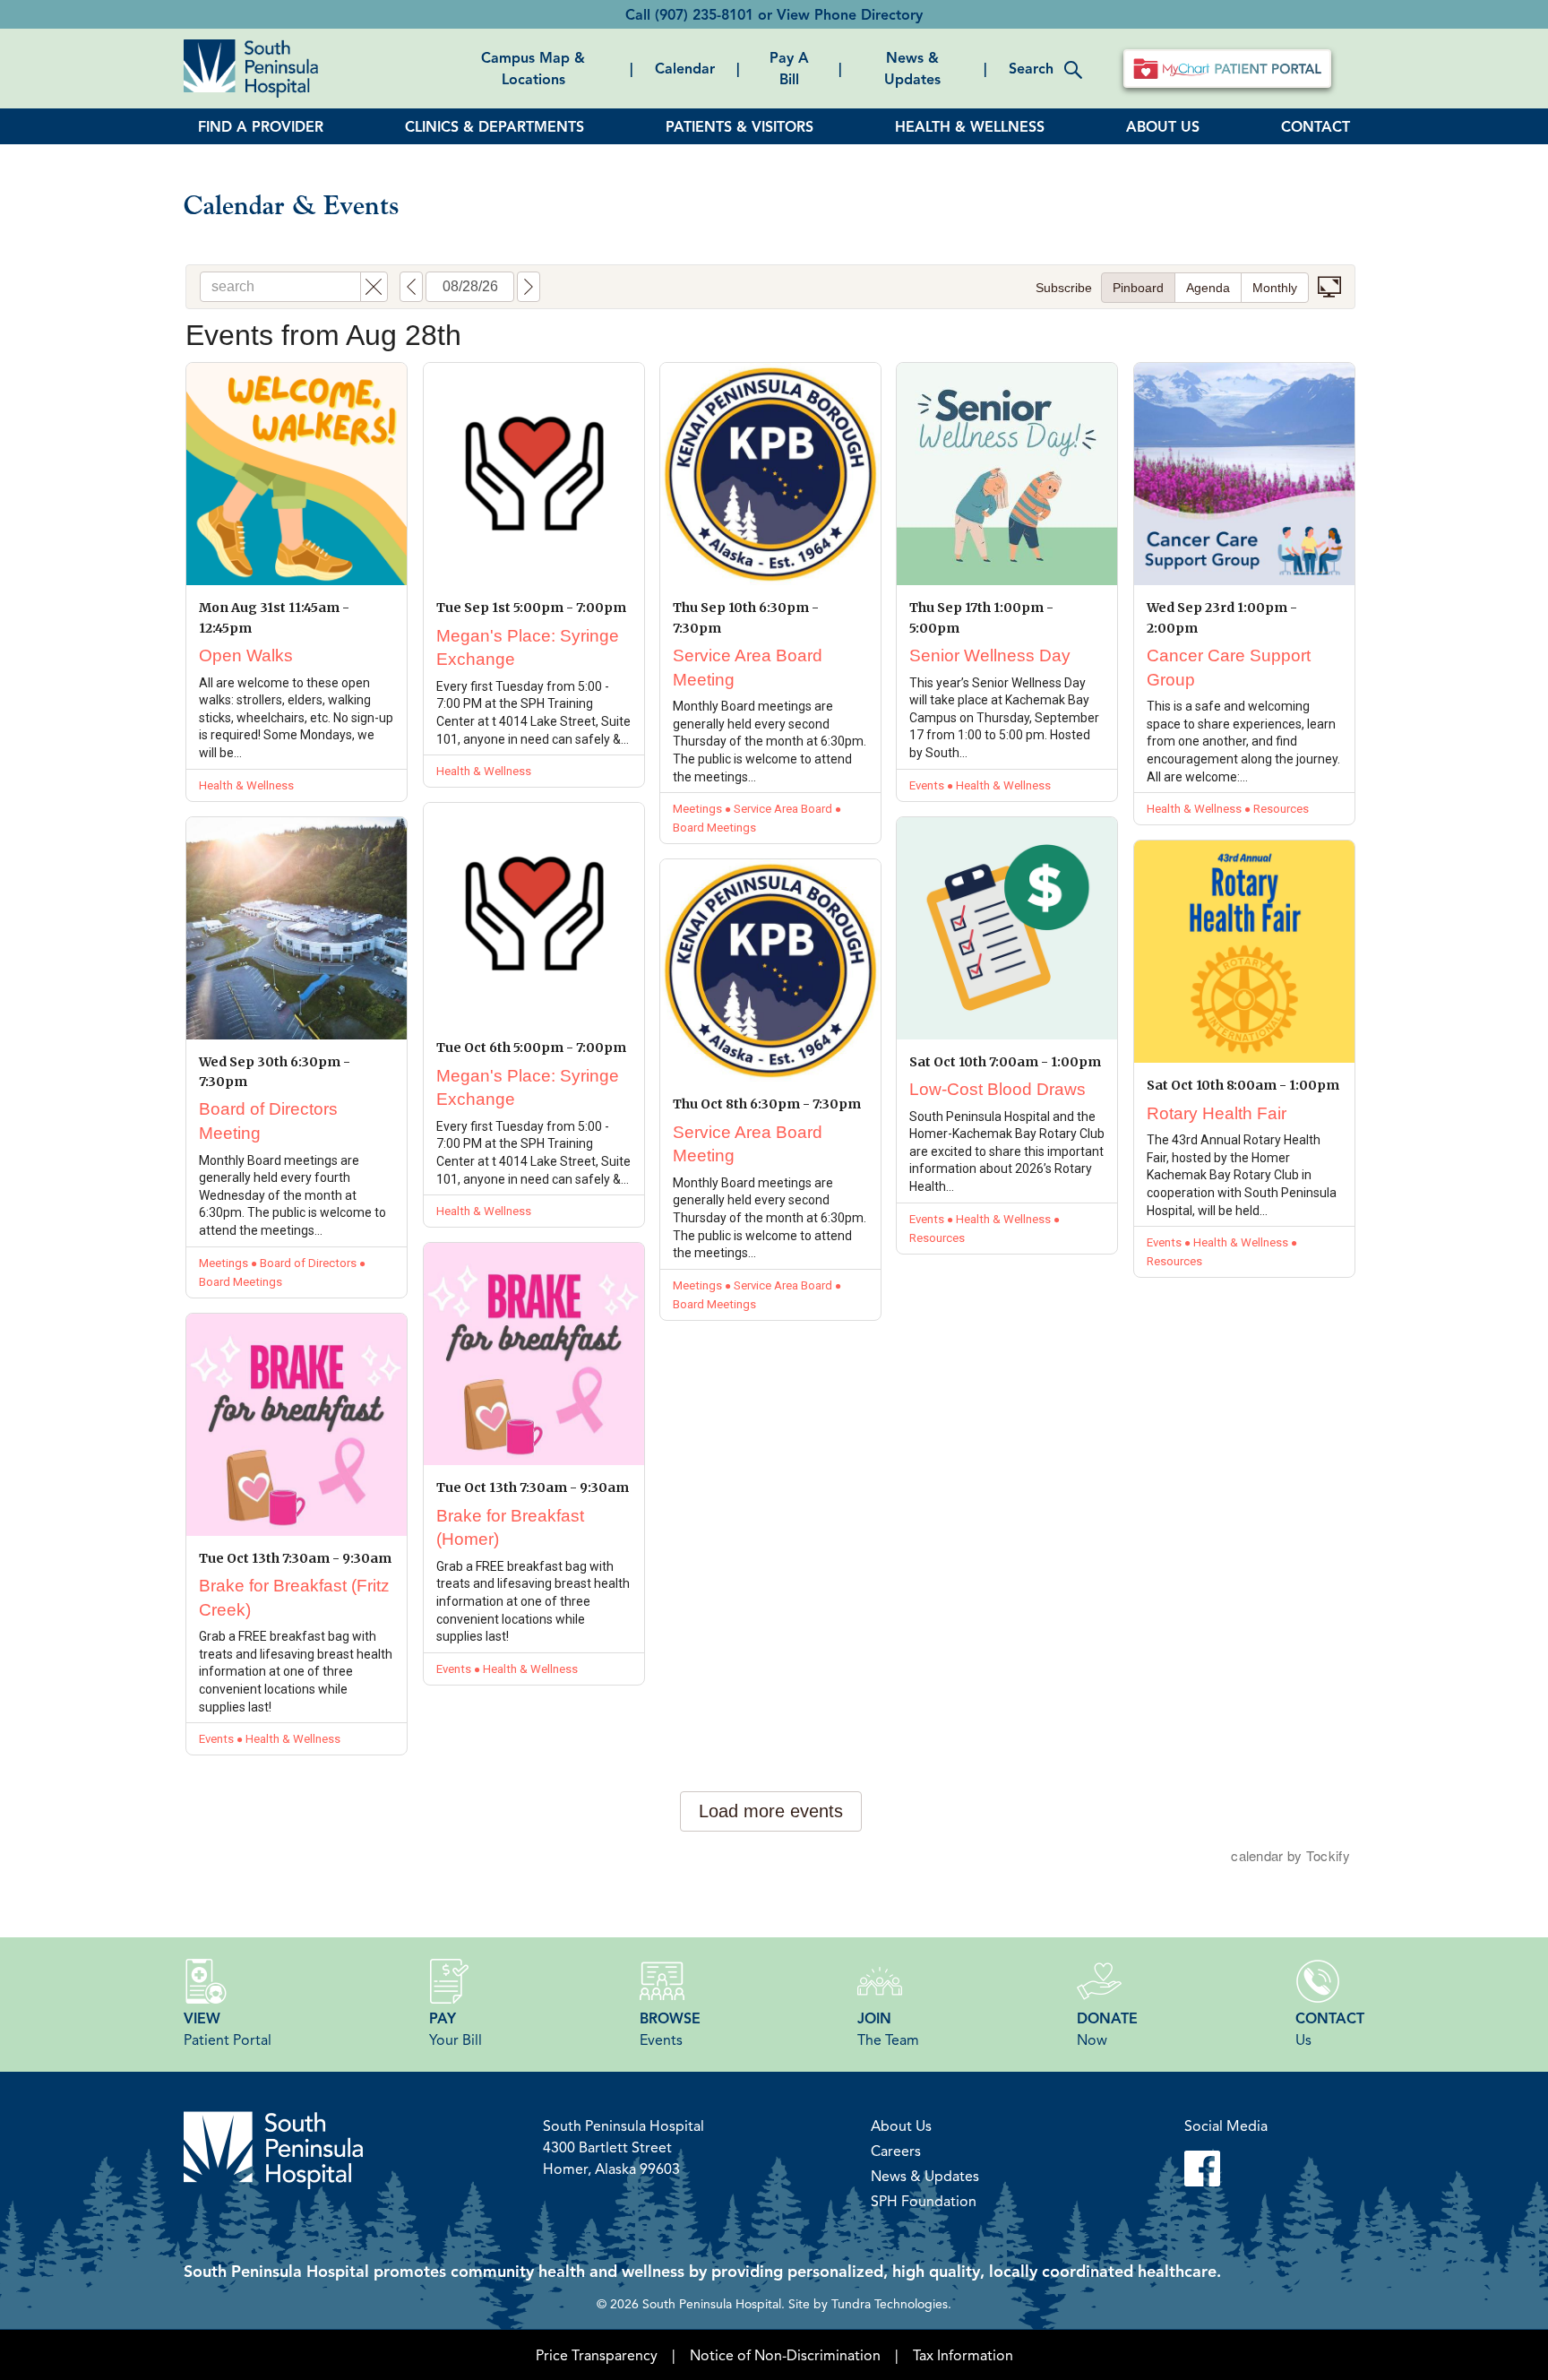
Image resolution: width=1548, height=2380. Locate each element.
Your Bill (456, 2029)
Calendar (685, 68)
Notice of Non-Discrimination (785, 2355)
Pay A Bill (789, 68)
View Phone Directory (850, 14)
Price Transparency (597, 2355)
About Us (901, 2126)
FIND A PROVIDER (261, 126)
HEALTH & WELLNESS (970, 126)
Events (670, 2029)
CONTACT (1316, 126)
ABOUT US (1163, 126)
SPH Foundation (924, 2201)
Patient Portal (228, 2029)
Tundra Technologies (890, 2303)
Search (1031, 68)
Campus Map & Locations (533, 68)
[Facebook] (1226, 2169)
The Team (888, 2029)
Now (1107, 2029)
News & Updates (912, 68)
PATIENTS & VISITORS (740, 126)
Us (1330, 2029)
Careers (896, 2151)
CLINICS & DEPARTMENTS (494, 126)
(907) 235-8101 (704, 14)
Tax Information (963, 2355)
